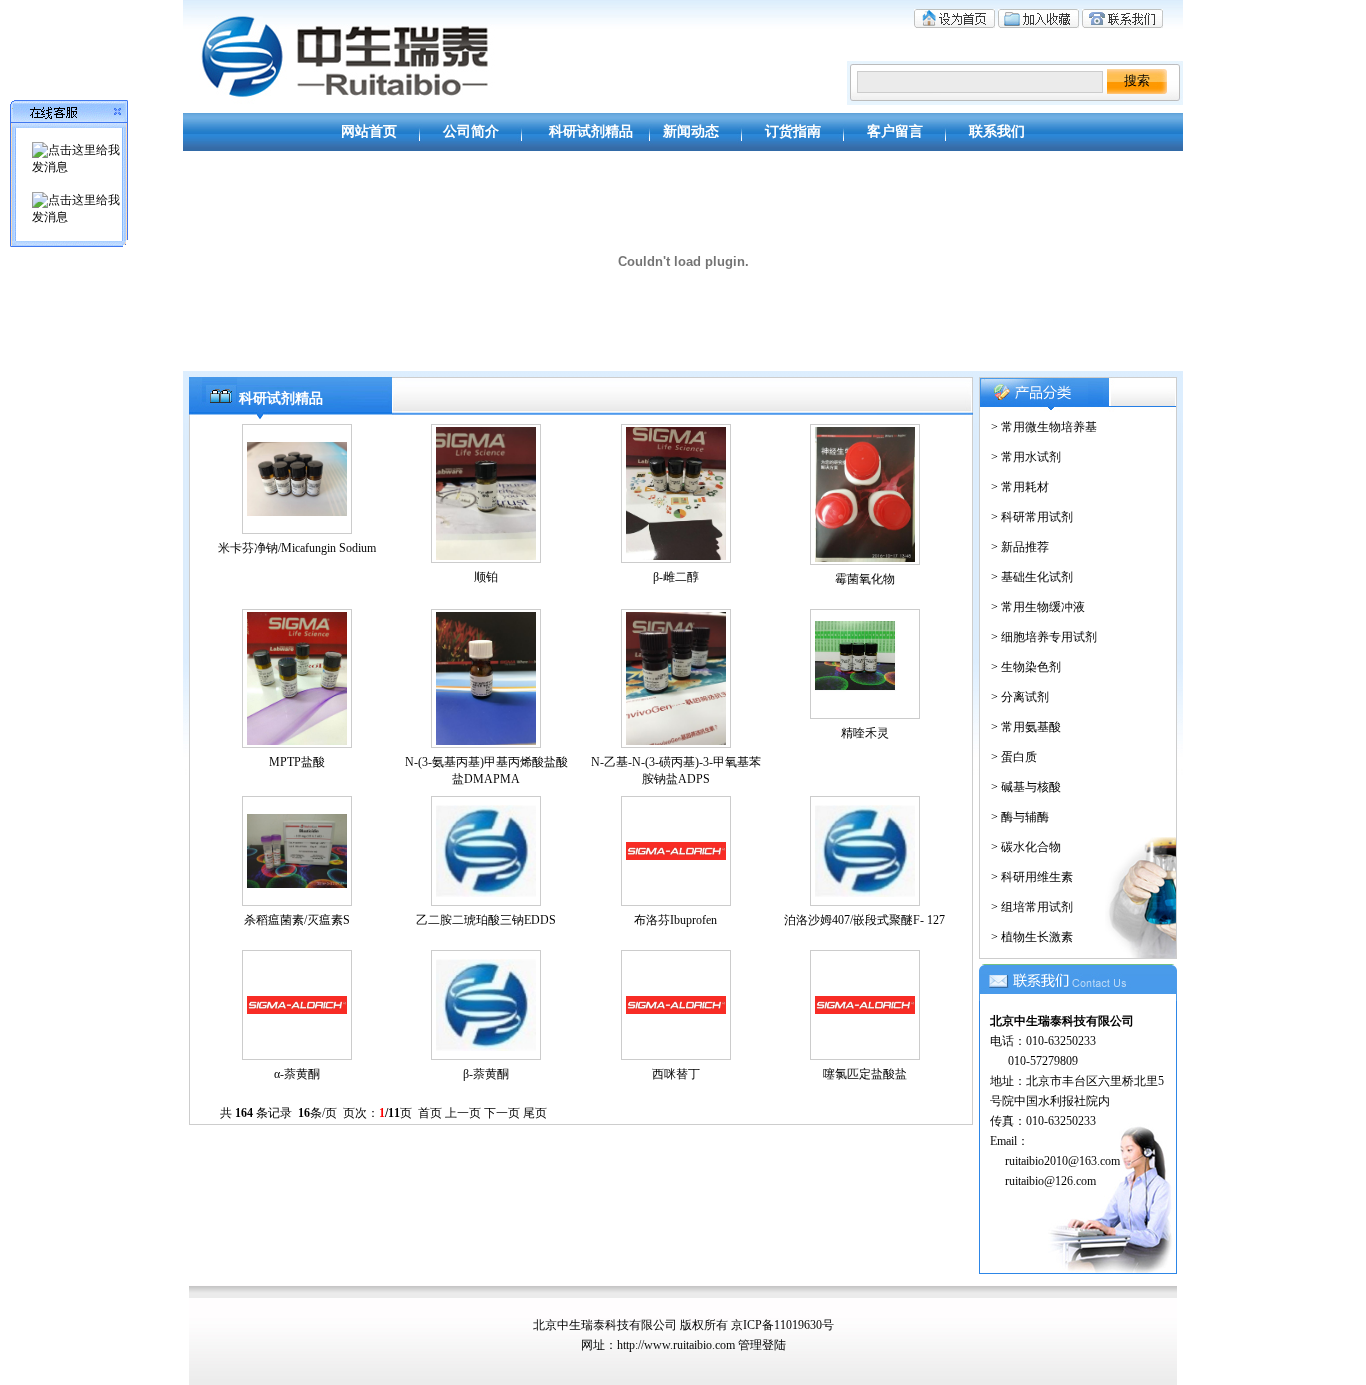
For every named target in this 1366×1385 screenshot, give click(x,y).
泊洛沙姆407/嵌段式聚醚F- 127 (864, 920)
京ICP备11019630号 (782, 1325)
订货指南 (793, 131)
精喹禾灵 (865, 733)
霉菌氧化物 (865, 579)
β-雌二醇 (676, 577)
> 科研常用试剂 (1029, 517)
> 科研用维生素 (1029, 877)
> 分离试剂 (1017, 697)
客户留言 (895, 131)
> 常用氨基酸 (1023, 727)
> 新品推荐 (1017, 547)
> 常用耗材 (1017, 487)
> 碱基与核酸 (1023, 787)
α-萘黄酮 (297, 1074)
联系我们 (997, 131)
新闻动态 (691, 131)
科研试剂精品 (591, 131)
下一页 (502, 1113)
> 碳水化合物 (1023, 847)
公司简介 (471, 131)
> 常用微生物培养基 (1041, 427)
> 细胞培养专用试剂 (1041, 637)
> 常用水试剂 (1023, 457)
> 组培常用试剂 (1029, 907)
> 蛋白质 (1011, 757)
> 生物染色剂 (1023, 667)
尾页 (535, 1113)
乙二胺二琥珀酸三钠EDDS (486, 920)
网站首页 (369, 131)
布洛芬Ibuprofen (675, 920)
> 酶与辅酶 (1017, 817)
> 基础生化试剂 (1029, 577)
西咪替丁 (676, 1074)
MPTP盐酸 (297, 762)
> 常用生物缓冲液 (1035, 607)
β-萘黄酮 (486, 1074)
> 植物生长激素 (1029, 937)
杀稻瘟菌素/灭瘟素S (297, 920)
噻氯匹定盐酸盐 (865, 1074)
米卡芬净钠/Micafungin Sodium (297, 548)
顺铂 (486, 577)
